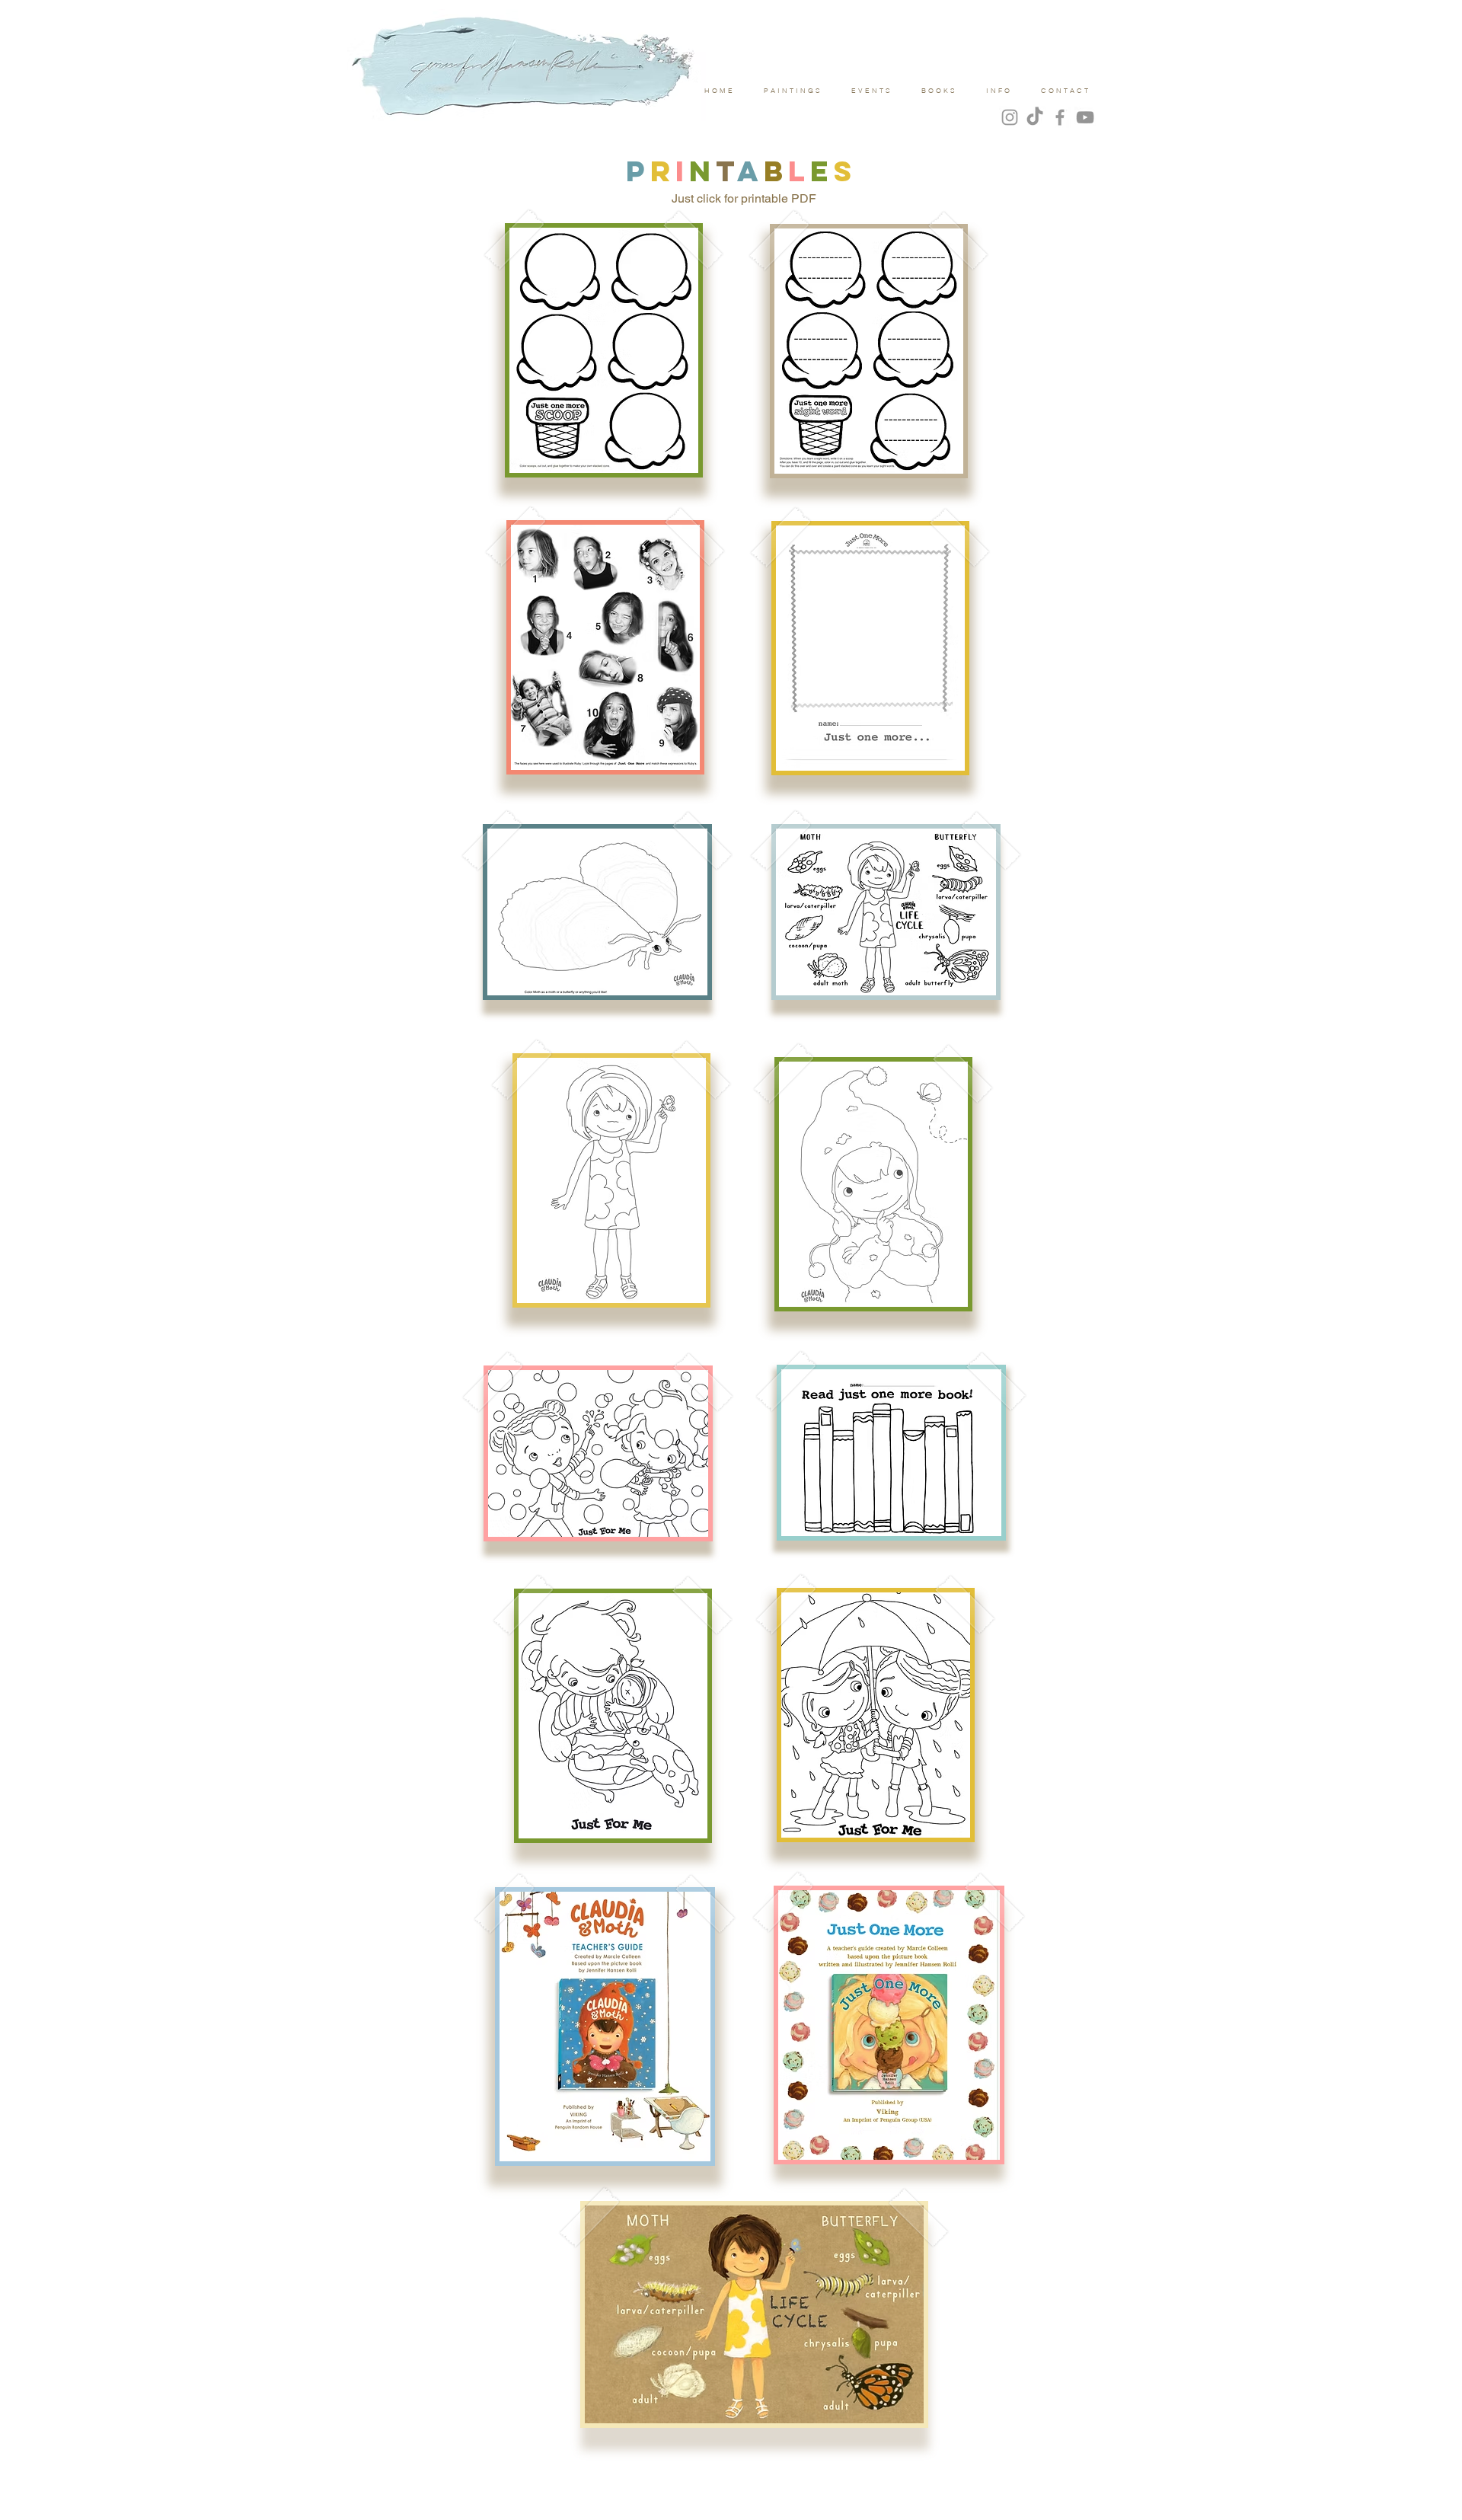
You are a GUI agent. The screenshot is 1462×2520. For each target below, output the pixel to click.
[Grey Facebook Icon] (1060, 117)
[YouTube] (1085, 117)
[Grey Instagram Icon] (1010, 117)
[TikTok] (1035, 117)
